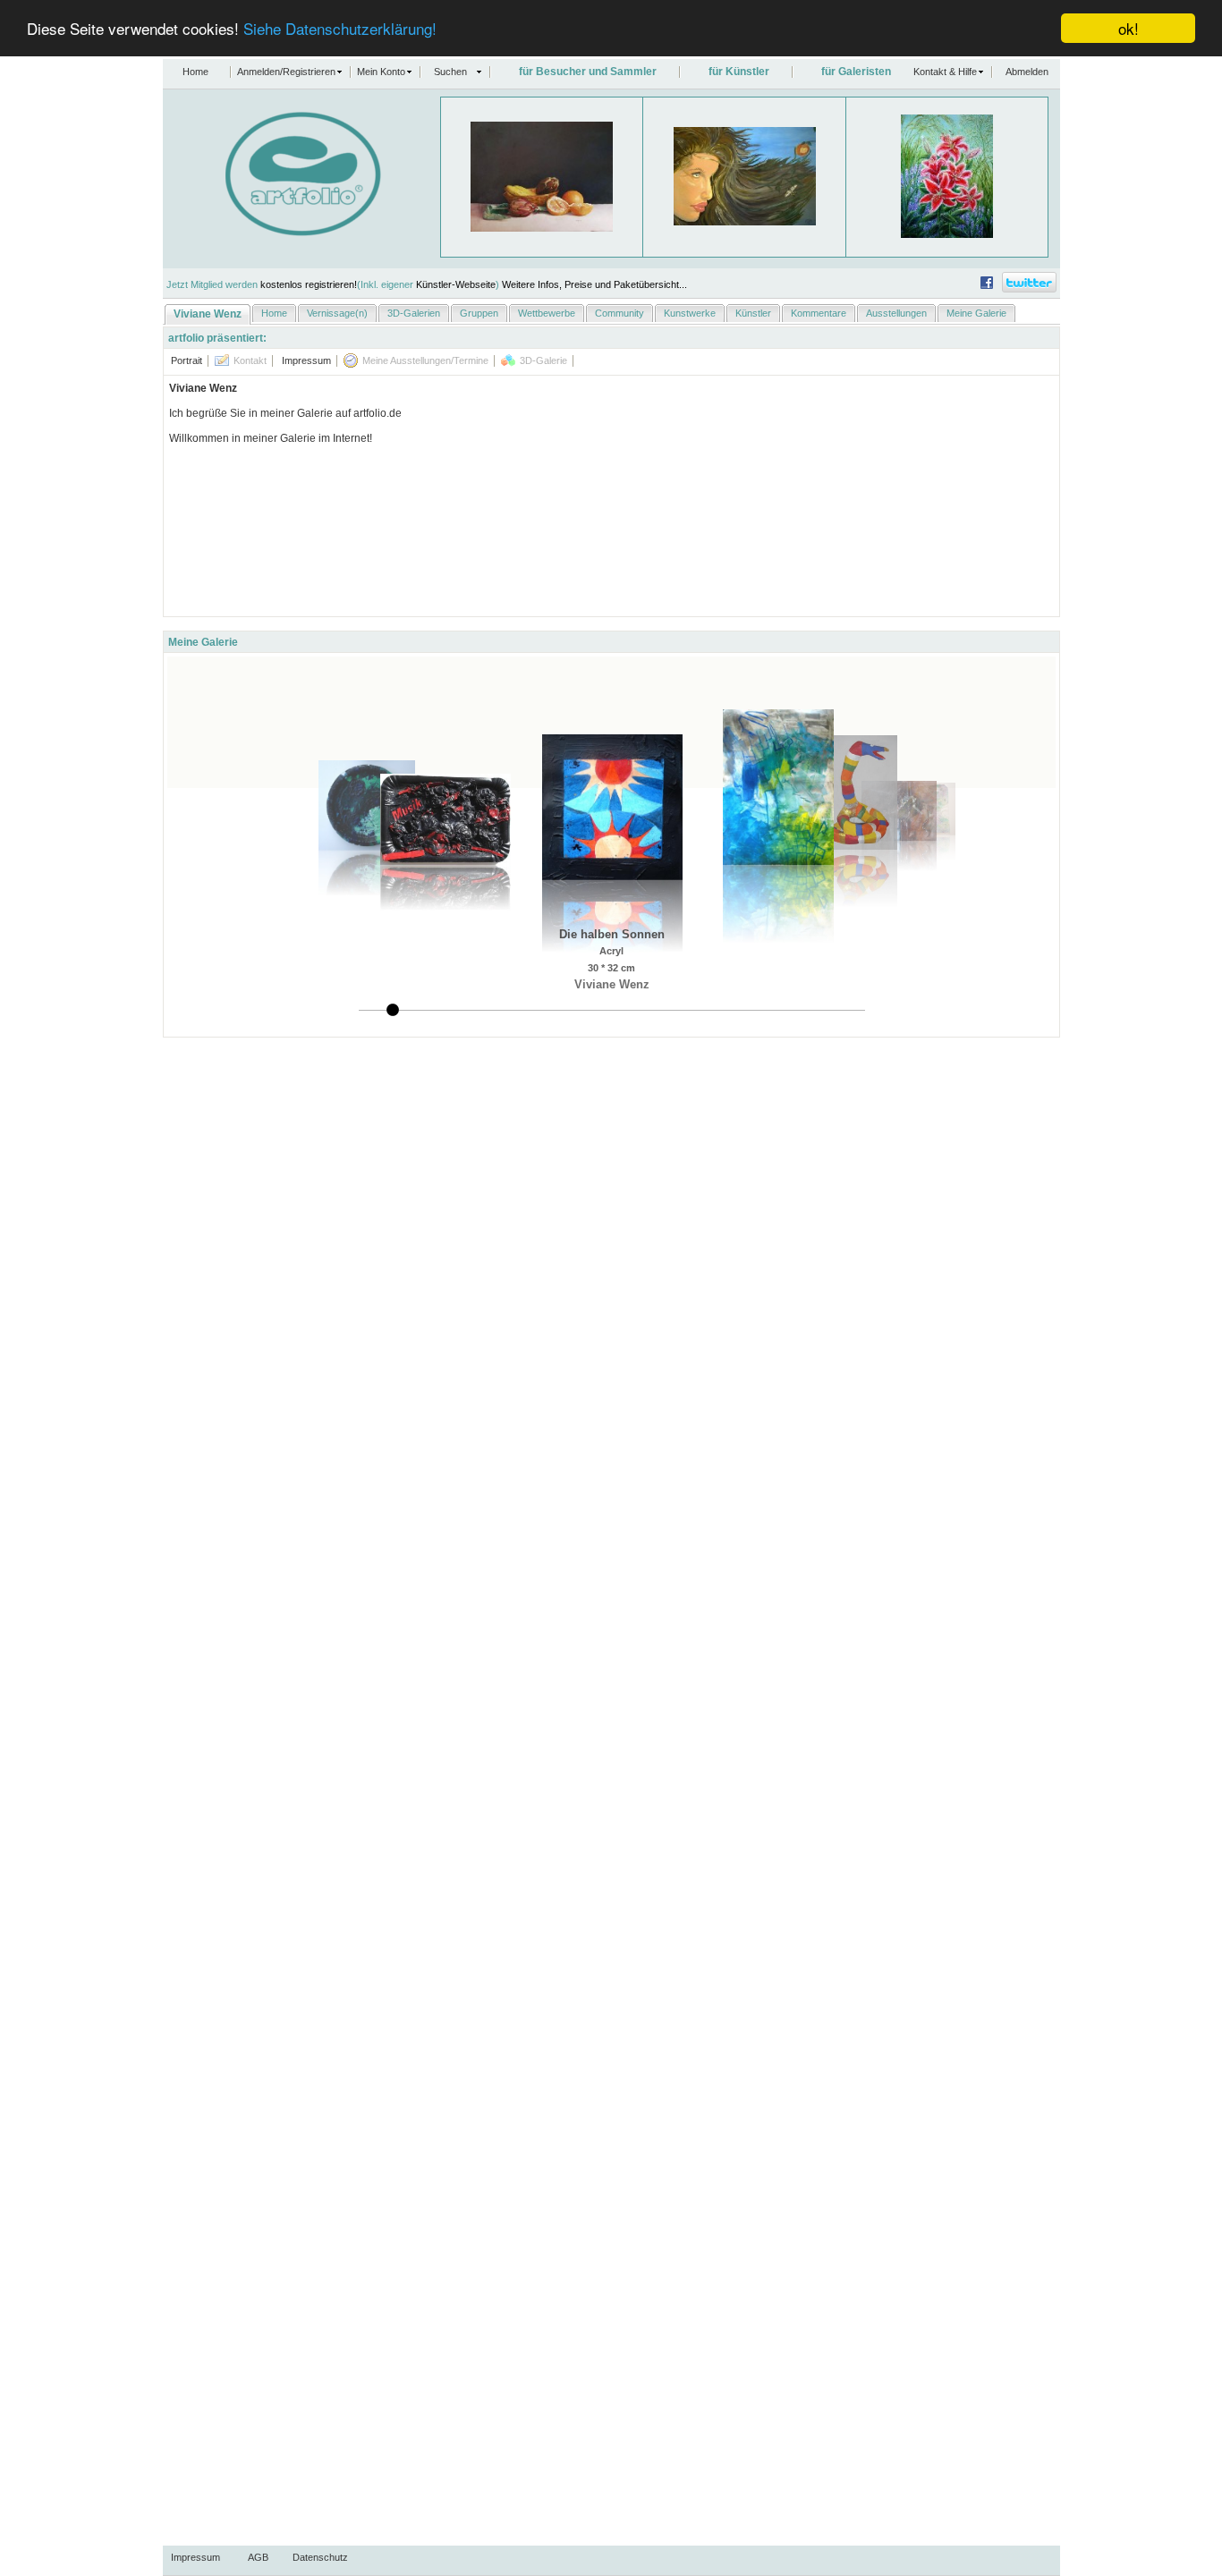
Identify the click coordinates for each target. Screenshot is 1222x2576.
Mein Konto (381, 72)
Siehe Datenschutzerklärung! (340, 29)
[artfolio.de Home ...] (272, 233)
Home (195, 72)
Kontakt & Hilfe (945, 72)
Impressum (195, 2557)
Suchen (450, 72)
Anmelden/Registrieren (286, 72)
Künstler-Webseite (456, 284)
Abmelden (1027, 72)
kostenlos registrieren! (309, 284)
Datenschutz (320, 2557)
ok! (1129, 28)
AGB (258, 2557)
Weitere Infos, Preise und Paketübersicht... (594, 284)
